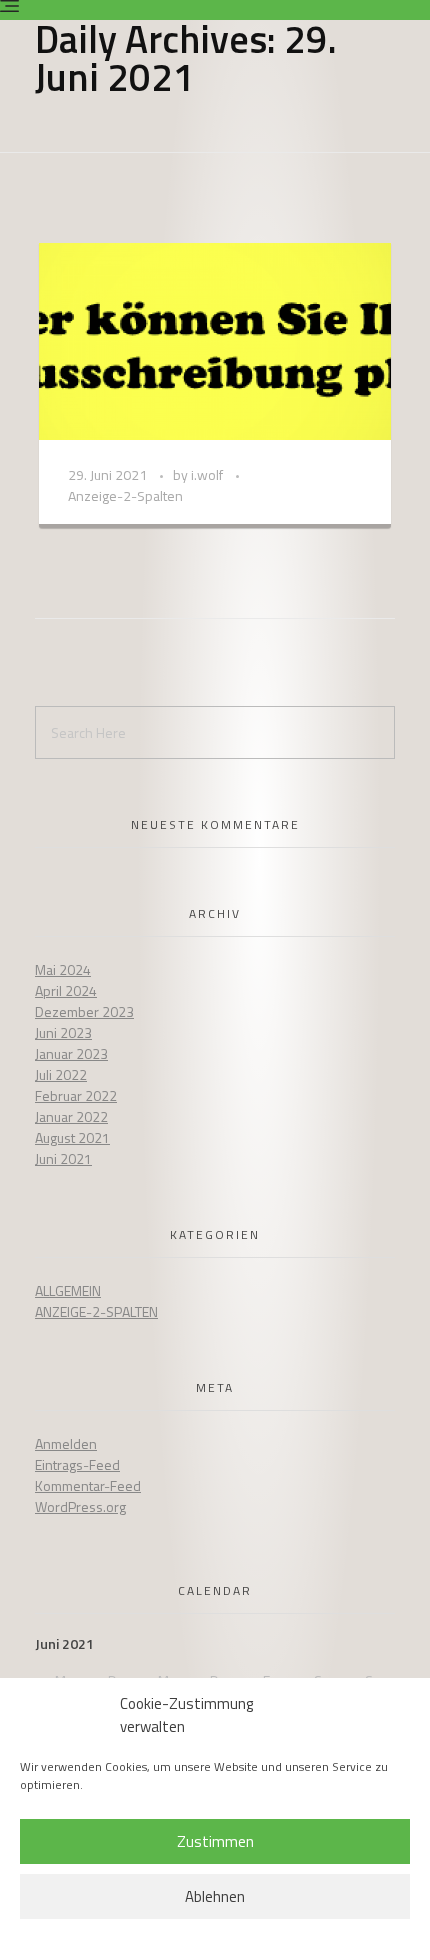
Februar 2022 (76, 1095)
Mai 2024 (63, 969)
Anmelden (66, 1443)
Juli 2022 (61, 1074)
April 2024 (66, 990)
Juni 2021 (63, 1158)
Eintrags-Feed (77, 1464)
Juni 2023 (63, 1032)
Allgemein (68, 1290)
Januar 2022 (71, 1116)
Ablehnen (215, 1896)
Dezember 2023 (84, 1011)
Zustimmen (215, 1841)
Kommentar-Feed (88, 1485)
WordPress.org (80, 1506)
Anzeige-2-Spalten (96, 1311)
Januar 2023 (71, 1053)
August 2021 (72, 1137)
